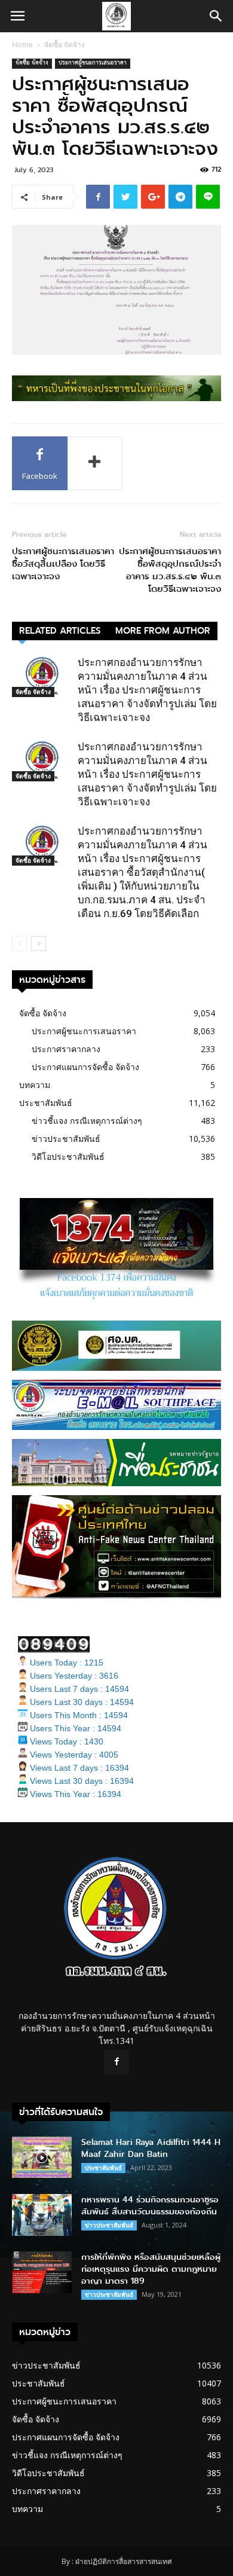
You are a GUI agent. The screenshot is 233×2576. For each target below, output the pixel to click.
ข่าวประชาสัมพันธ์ (66, 1139)
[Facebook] (116, 2062)
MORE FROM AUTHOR (163, 631)
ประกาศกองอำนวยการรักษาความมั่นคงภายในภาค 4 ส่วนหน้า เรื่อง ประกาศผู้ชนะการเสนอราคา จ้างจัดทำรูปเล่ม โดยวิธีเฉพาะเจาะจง (147, 690)
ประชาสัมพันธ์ (46, 1103)
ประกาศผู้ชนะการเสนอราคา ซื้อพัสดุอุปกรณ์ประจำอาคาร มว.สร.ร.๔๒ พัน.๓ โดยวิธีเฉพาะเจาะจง (170, 570)
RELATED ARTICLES (60, 631)
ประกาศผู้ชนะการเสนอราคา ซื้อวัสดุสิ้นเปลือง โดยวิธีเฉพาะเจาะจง (63, 564)
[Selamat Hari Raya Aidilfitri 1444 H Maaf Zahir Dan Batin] (42, 2157)
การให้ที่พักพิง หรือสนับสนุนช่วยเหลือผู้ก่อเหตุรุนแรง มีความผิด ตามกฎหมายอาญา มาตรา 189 (151, 2269)
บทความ (35, 1085)
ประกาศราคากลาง (66, 1049)
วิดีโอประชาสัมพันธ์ (68, 1156)
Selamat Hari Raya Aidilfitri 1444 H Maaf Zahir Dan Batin (151, 2148)
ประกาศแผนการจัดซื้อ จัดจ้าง (85, 1067)
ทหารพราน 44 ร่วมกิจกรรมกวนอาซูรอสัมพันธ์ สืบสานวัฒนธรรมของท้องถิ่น (150, 2206)
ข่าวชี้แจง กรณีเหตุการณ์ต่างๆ (87, 1121)
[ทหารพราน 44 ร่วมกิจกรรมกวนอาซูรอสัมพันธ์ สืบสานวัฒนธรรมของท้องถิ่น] (42, 2215)
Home (22, 45)
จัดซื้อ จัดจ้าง (65, 45)
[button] (216, 16)
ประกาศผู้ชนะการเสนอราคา (93, 64)
